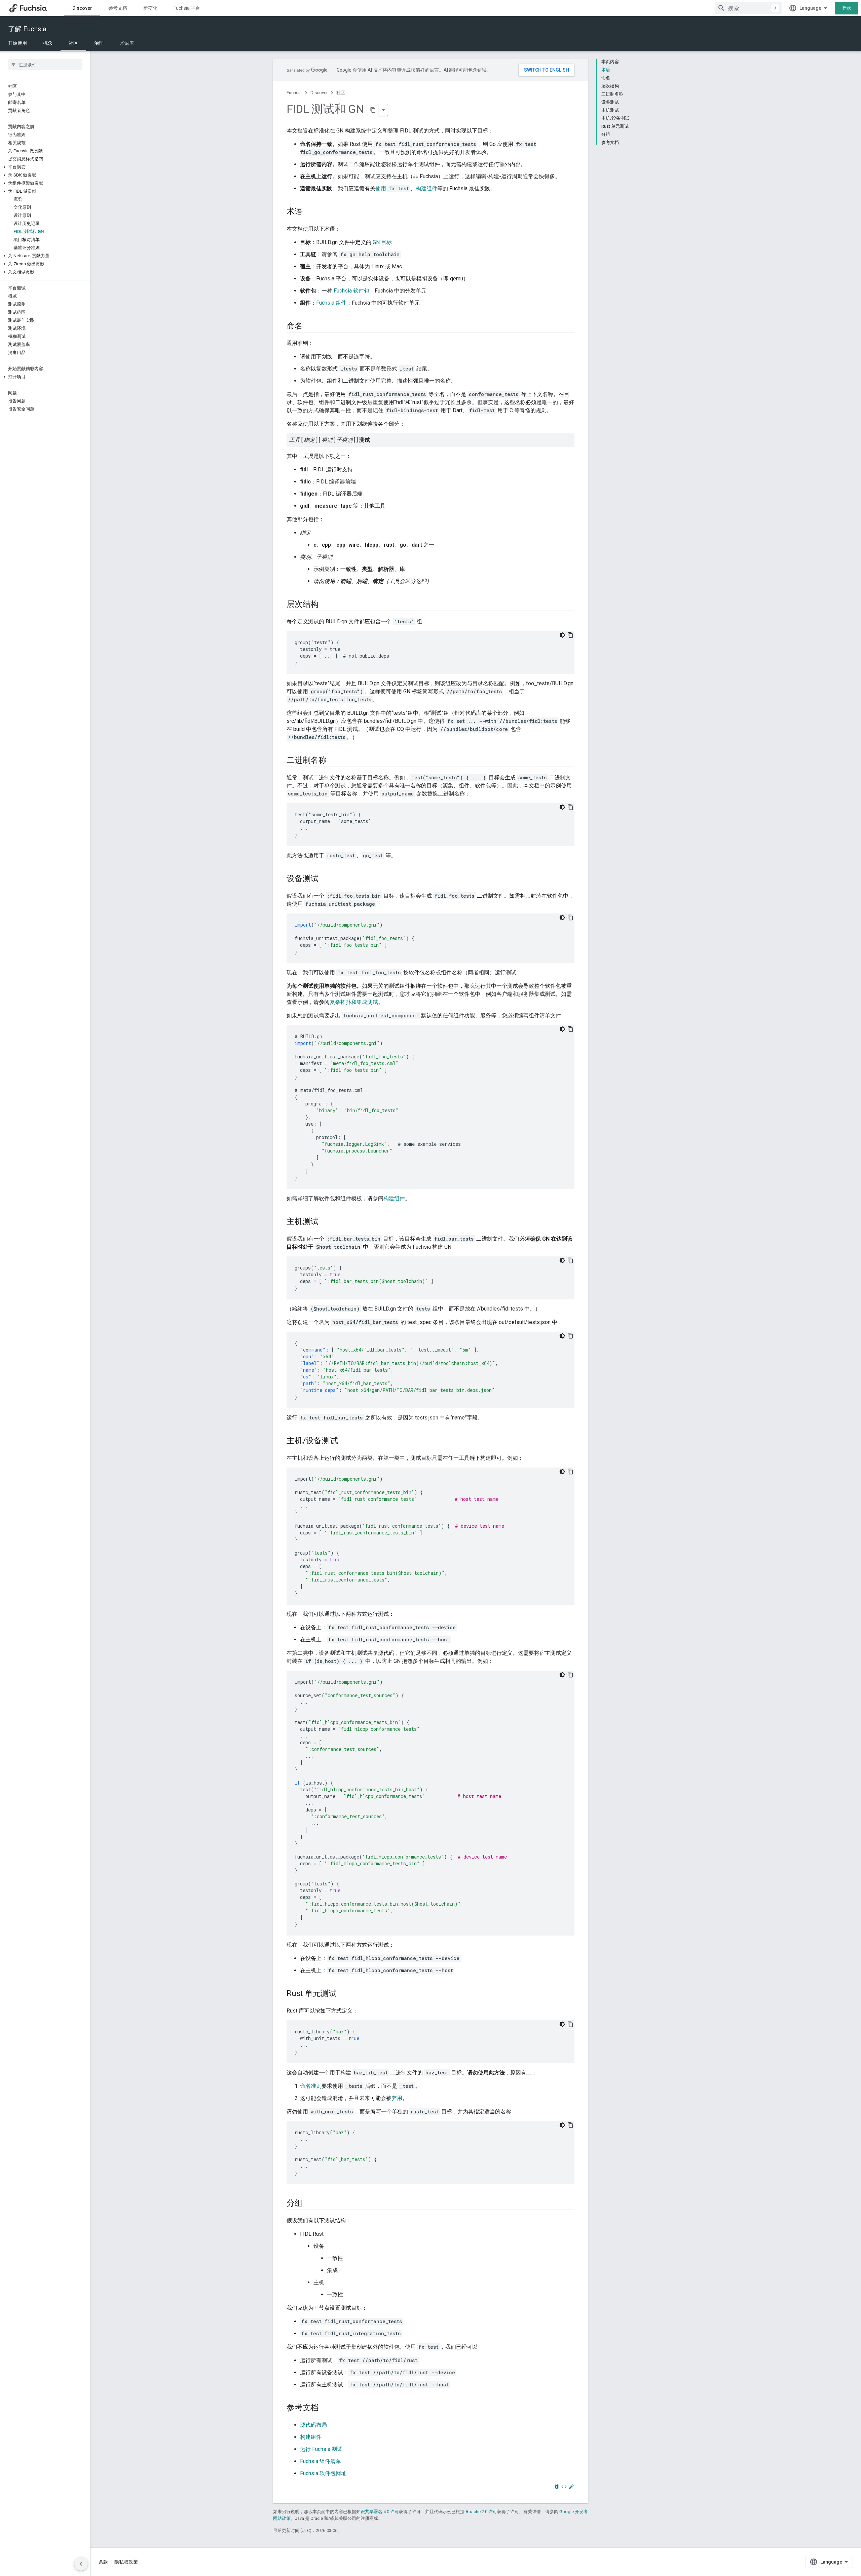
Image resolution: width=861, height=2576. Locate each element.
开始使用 (17, 43)
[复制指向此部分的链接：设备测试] (325, 879)
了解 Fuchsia (27, 29)
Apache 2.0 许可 (481, 2512)
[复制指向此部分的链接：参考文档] (325, 2408)
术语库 (127, 43)
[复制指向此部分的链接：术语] (309, 212)
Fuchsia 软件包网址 (323, 2473)
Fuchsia (294, 93)
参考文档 (118, 8)
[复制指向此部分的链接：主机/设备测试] (344, 1441)
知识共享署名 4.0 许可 (378, 2512)
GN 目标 (382, 242)
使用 (392, 188)
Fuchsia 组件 (331, 303)
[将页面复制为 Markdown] (373, 110)
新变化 (150, 8)
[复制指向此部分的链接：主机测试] (325, 1222)
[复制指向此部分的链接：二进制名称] (333, 761)
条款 (103, 2562)
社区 (73, 43)
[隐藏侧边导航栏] (81, 2564)
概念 (48, 43)
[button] (45, 167)
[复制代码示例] (570, 635)
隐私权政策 (126, 2562)
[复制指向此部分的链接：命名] (309, 326)
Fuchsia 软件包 (351, 291)
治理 (99, 43)
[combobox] (748, 8)
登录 (847, 8)
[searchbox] (45, 65)
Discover (82, 8)
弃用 (397, 2098)
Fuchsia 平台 (187, 8)
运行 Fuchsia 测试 (321, 2449)
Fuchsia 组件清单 (321, 2461)
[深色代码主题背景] (562, 635)
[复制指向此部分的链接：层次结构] (325, 605)
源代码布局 (313, 2425)
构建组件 (426, 188)
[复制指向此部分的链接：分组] (309, 2204)
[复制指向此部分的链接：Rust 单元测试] (343, 1994)
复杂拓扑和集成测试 (354, 1002)
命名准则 (311, 2086)
